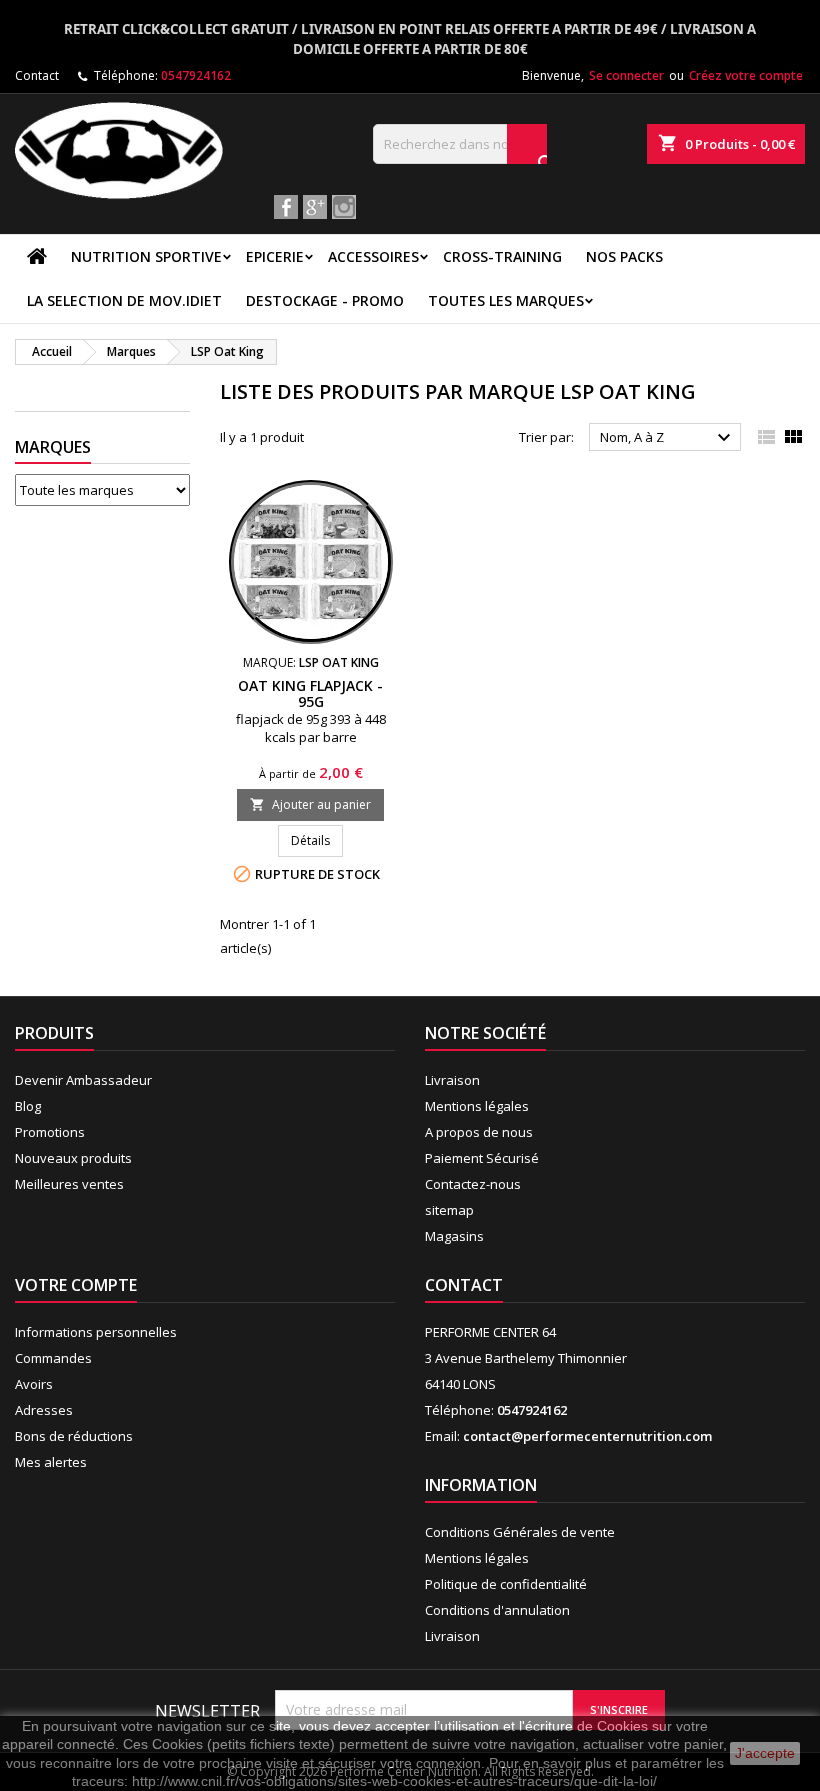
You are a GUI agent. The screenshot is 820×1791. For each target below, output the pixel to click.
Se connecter (626, 75)
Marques (53, 447)
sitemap (449, 1210)
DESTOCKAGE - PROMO (325, 300)
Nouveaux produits (73, 1158)
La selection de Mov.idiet (124, 300)
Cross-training (502, 256)
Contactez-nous (473, 1184)
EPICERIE (275, 256)
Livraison (452, 1080)
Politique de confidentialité (506, 1584)
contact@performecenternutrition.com (587, 1436)
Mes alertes (51, 1462)
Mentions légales (477, 1106)
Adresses (44, 1410)
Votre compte (76, 1285)
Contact (37, 75)
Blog (28, 1106)
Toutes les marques (506, 300)
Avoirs (34, 1384)
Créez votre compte (746, 75)
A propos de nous (479, 1132)
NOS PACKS (624, 256)
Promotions (50, 1132)
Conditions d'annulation (497, 1610)
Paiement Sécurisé (482, 1158)
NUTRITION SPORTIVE (146, 256)
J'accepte (765, 1753)
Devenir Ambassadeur (83, 1080)
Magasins (454, 1236)
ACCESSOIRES (373, 256)
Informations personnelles (96, 1332)
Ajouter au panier (310, 804)
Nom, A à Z (668, 438)
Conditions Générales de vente (520, 1532)
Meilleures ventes (69, 1184)
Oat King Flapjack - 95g (310, 693)
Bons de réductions (74, 1436)
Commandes (53, 1358)
